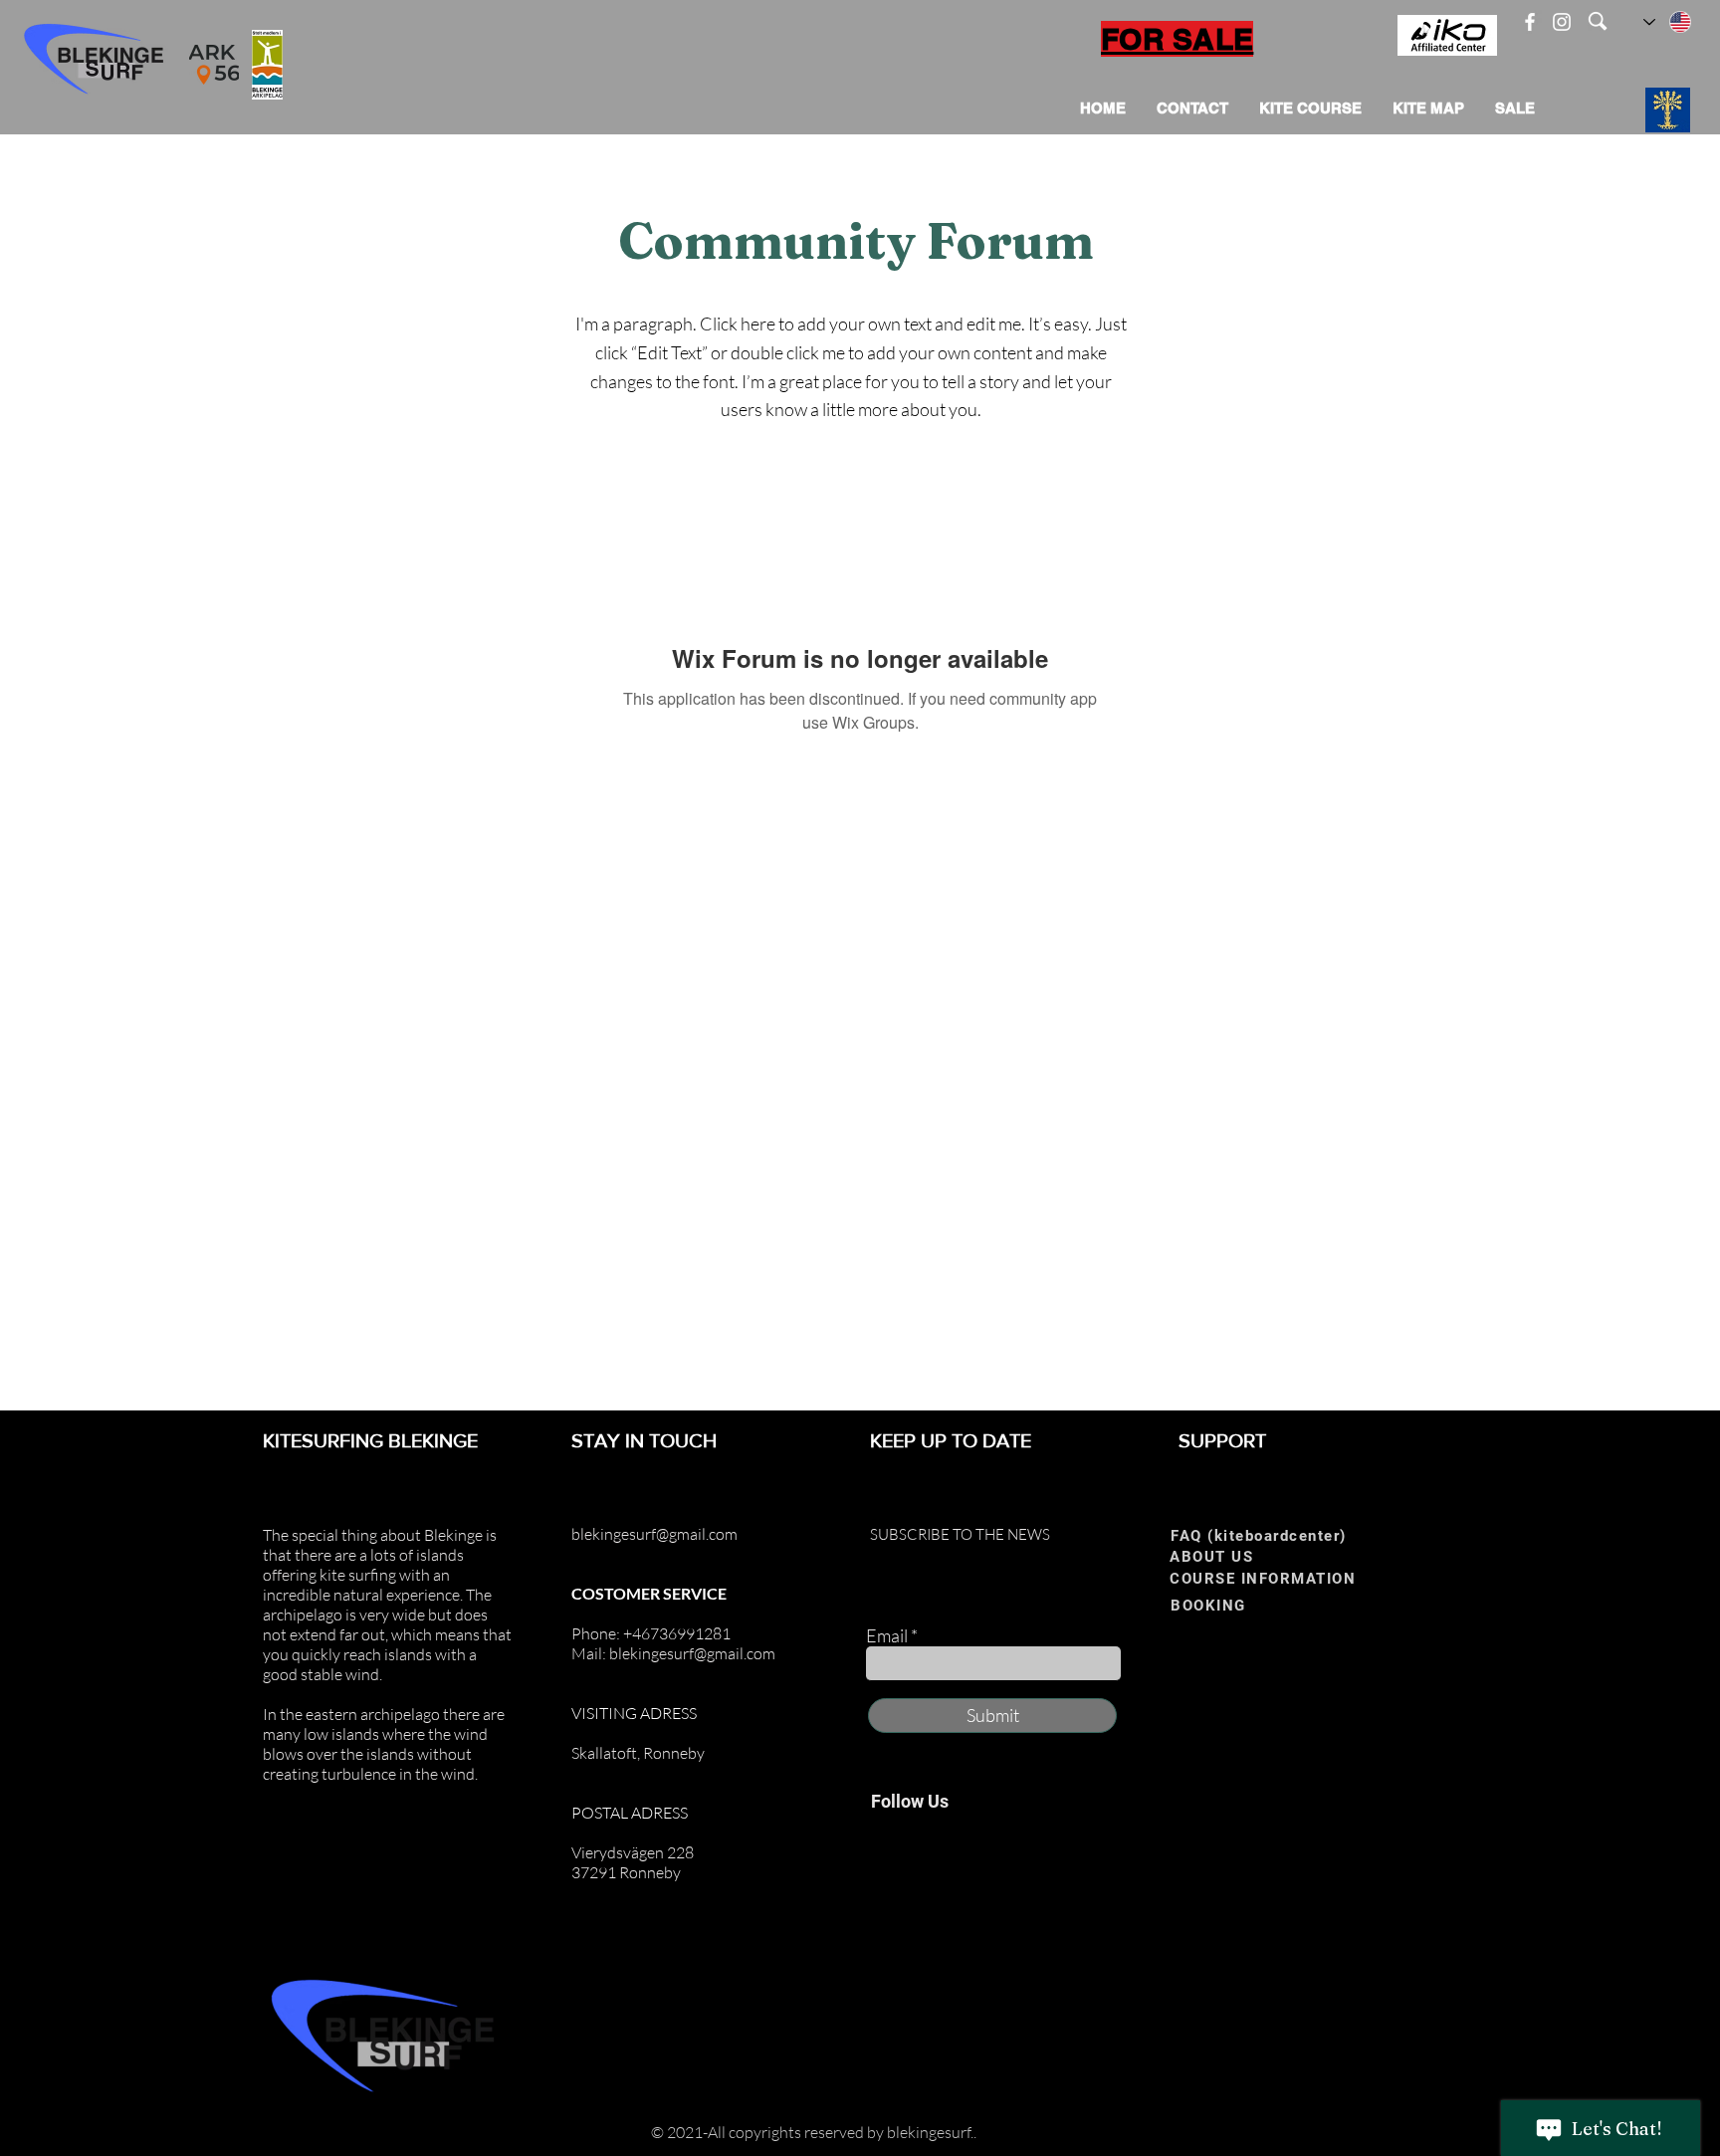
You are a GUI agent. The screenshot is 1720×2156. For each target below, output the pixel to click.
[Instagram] (1562, 22)
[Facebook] (1530, 22)
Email (887, 1635)
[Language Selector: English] (1668, 22)
